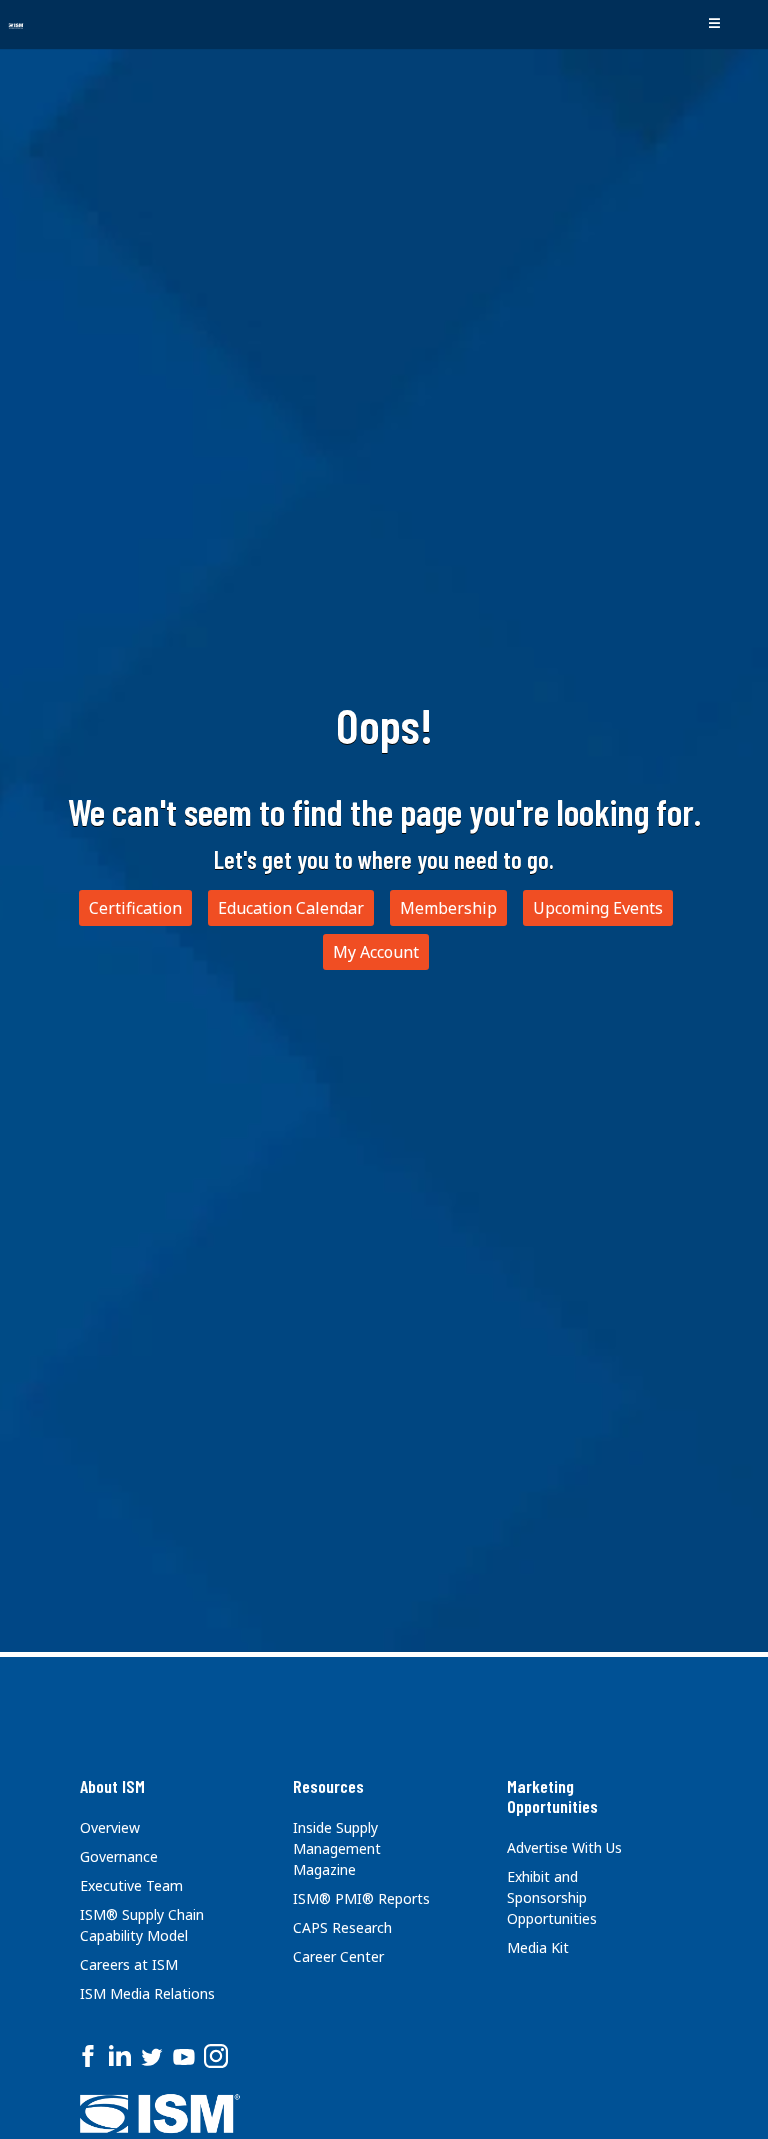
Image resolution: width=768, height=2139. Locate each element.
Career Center (338, 1956)
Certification (135, 908)
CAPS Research (342, 1927)
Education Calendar (291, 908)
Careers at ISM (129, 1964)
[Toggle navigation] (714, 24)
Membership (448, 908)
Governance (119, 1856)
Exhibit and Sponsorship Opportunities (552, 1897)
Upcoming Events (598, 908)
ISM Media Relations (147, 1993)
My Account (376, 952)
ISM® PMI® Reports (361, 1898)
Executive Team (131, 1885)
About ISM (112, 1786)
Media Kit (538, 1947)
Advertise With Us (564, 1847)
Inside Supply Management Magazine (337, 1848)
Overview (110, 1827)
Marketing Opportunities (552, 1796)
